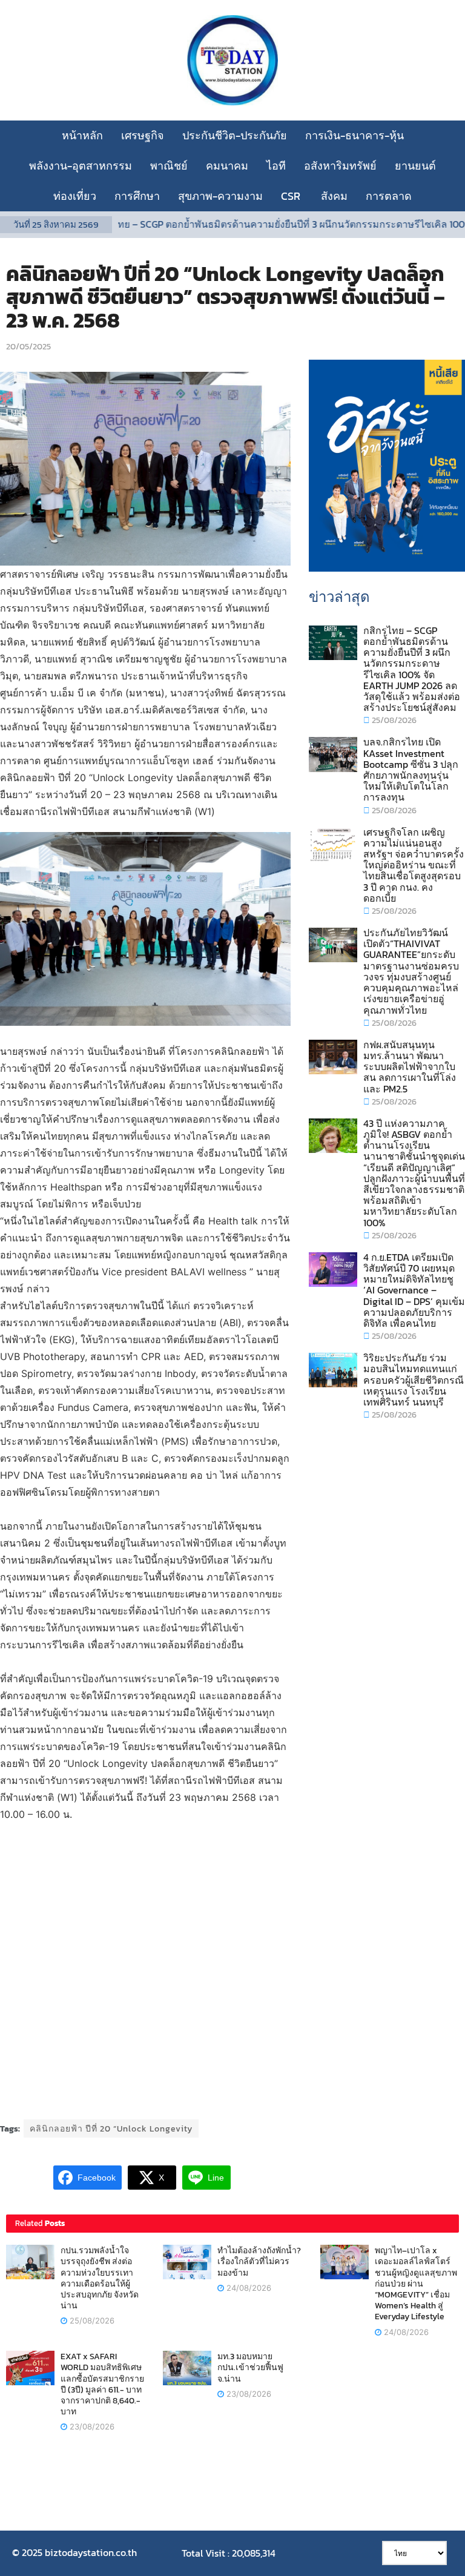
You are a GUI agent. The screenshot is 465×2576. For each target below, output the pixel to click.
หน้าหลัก (82, 135)
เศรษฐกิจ (143, 135)
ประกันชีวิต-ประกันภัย (235, 135)
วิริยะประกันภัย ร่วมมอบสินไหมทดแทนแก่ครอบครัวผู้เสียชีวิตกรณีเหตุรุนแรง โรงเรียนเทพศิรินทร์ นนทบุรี (414, 1380)
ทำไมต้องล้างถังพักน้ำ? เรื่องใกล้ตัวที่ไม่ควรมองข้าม (259, 2261)
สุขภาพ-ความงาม (220, 196)
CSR (292, 196)
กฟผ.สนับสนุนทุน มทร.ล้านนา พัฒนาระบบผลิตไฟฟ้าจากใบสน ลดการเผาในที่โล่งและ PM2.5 (410, 1067)
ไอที (276, 166)
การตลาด (389, 196)
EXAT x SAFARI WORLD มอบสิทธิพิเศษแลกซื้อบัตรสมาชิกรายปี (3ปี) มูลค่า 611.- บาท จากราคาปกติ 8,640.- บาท (102, 2384)
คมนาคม (227, 166)
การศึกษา (137, 196)
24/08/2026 (248, 2288)
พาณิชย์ (169, 166)
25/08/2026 (393, 720)
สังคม (334, 196)
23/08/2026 (91, 2426)
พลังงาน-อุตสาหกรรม (81, 166)
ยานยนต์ (415, 166)
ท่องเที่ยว (75, 196)
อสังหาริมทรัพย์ (340, 166)
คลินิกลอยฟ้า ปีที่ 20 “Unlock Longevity (111, 2129)
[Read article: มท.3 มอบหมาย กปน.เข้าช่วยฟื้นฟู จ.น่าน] (187, 2368)
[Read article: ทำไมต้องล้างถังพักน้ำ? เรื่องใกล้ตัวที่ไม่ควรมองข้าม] (187, 2262)
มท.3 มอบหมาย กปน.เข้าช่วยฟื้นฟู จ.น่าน (250, 2367)
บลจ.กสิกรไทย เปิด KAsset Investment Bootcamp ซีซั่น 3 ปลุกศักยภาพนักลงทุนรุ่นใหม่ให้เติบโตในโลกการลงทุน (411, 769)
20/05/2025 (28, 347)
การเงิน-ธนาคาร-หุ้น (355, 135)
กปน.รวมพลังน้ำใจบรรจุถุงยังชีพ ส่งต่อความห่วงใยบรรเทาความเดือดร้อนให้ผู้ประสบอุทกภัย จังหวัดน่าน (100, 2278)
